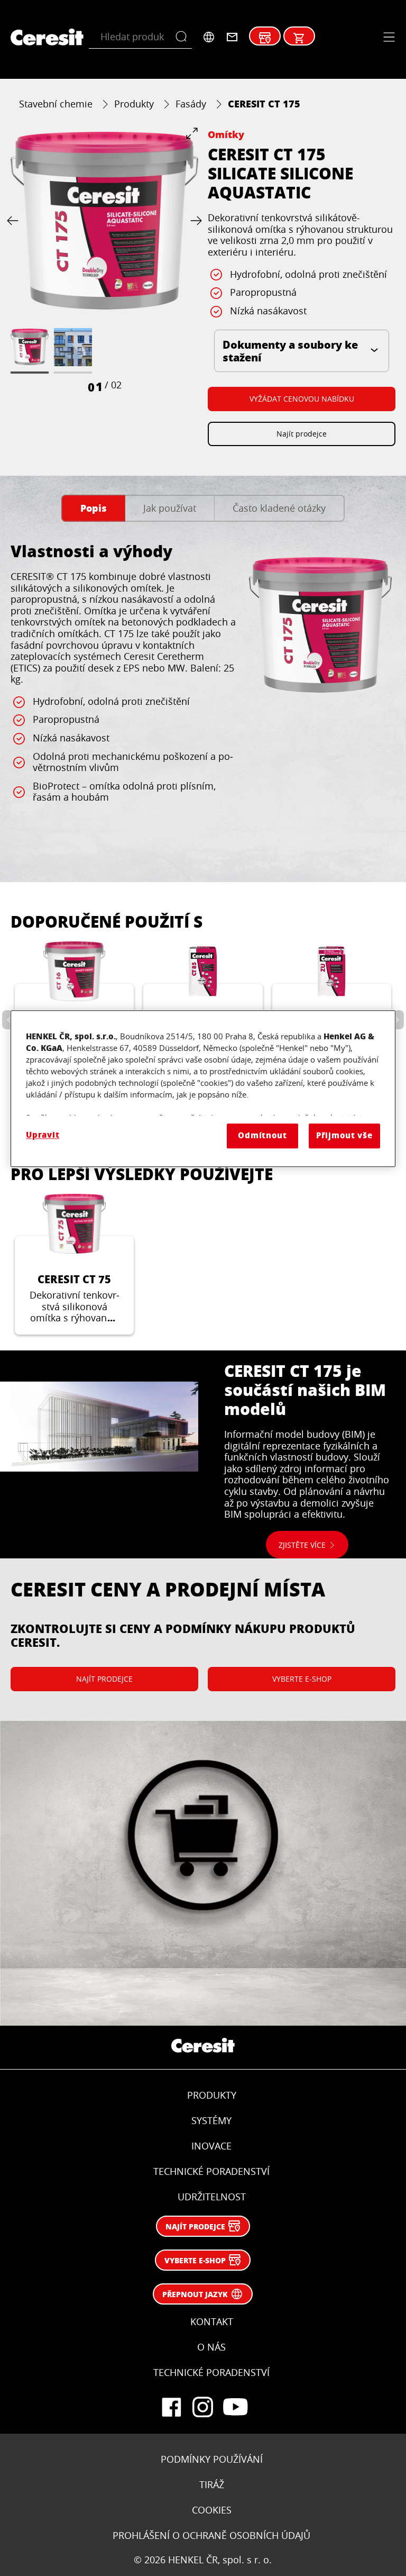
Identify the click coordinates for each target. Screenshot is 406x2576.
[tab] (93, 508)
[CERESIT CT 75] (74, 1264)
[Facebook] (171, 2407)
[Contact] (232, 37)
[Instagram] (203, 2407)
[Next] (194, 221)
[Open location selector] (209, 37)
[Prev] (15, 221)
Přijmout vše (344, 1136)
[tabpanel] (203, 697)
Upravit (43, 1135)
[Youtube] (235, 2407)
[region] (203, 1089)
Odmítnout (262, 1136)
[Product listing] (299, 38)
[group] (104, 261)
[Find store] (265, 38)
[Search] (184, 37)
